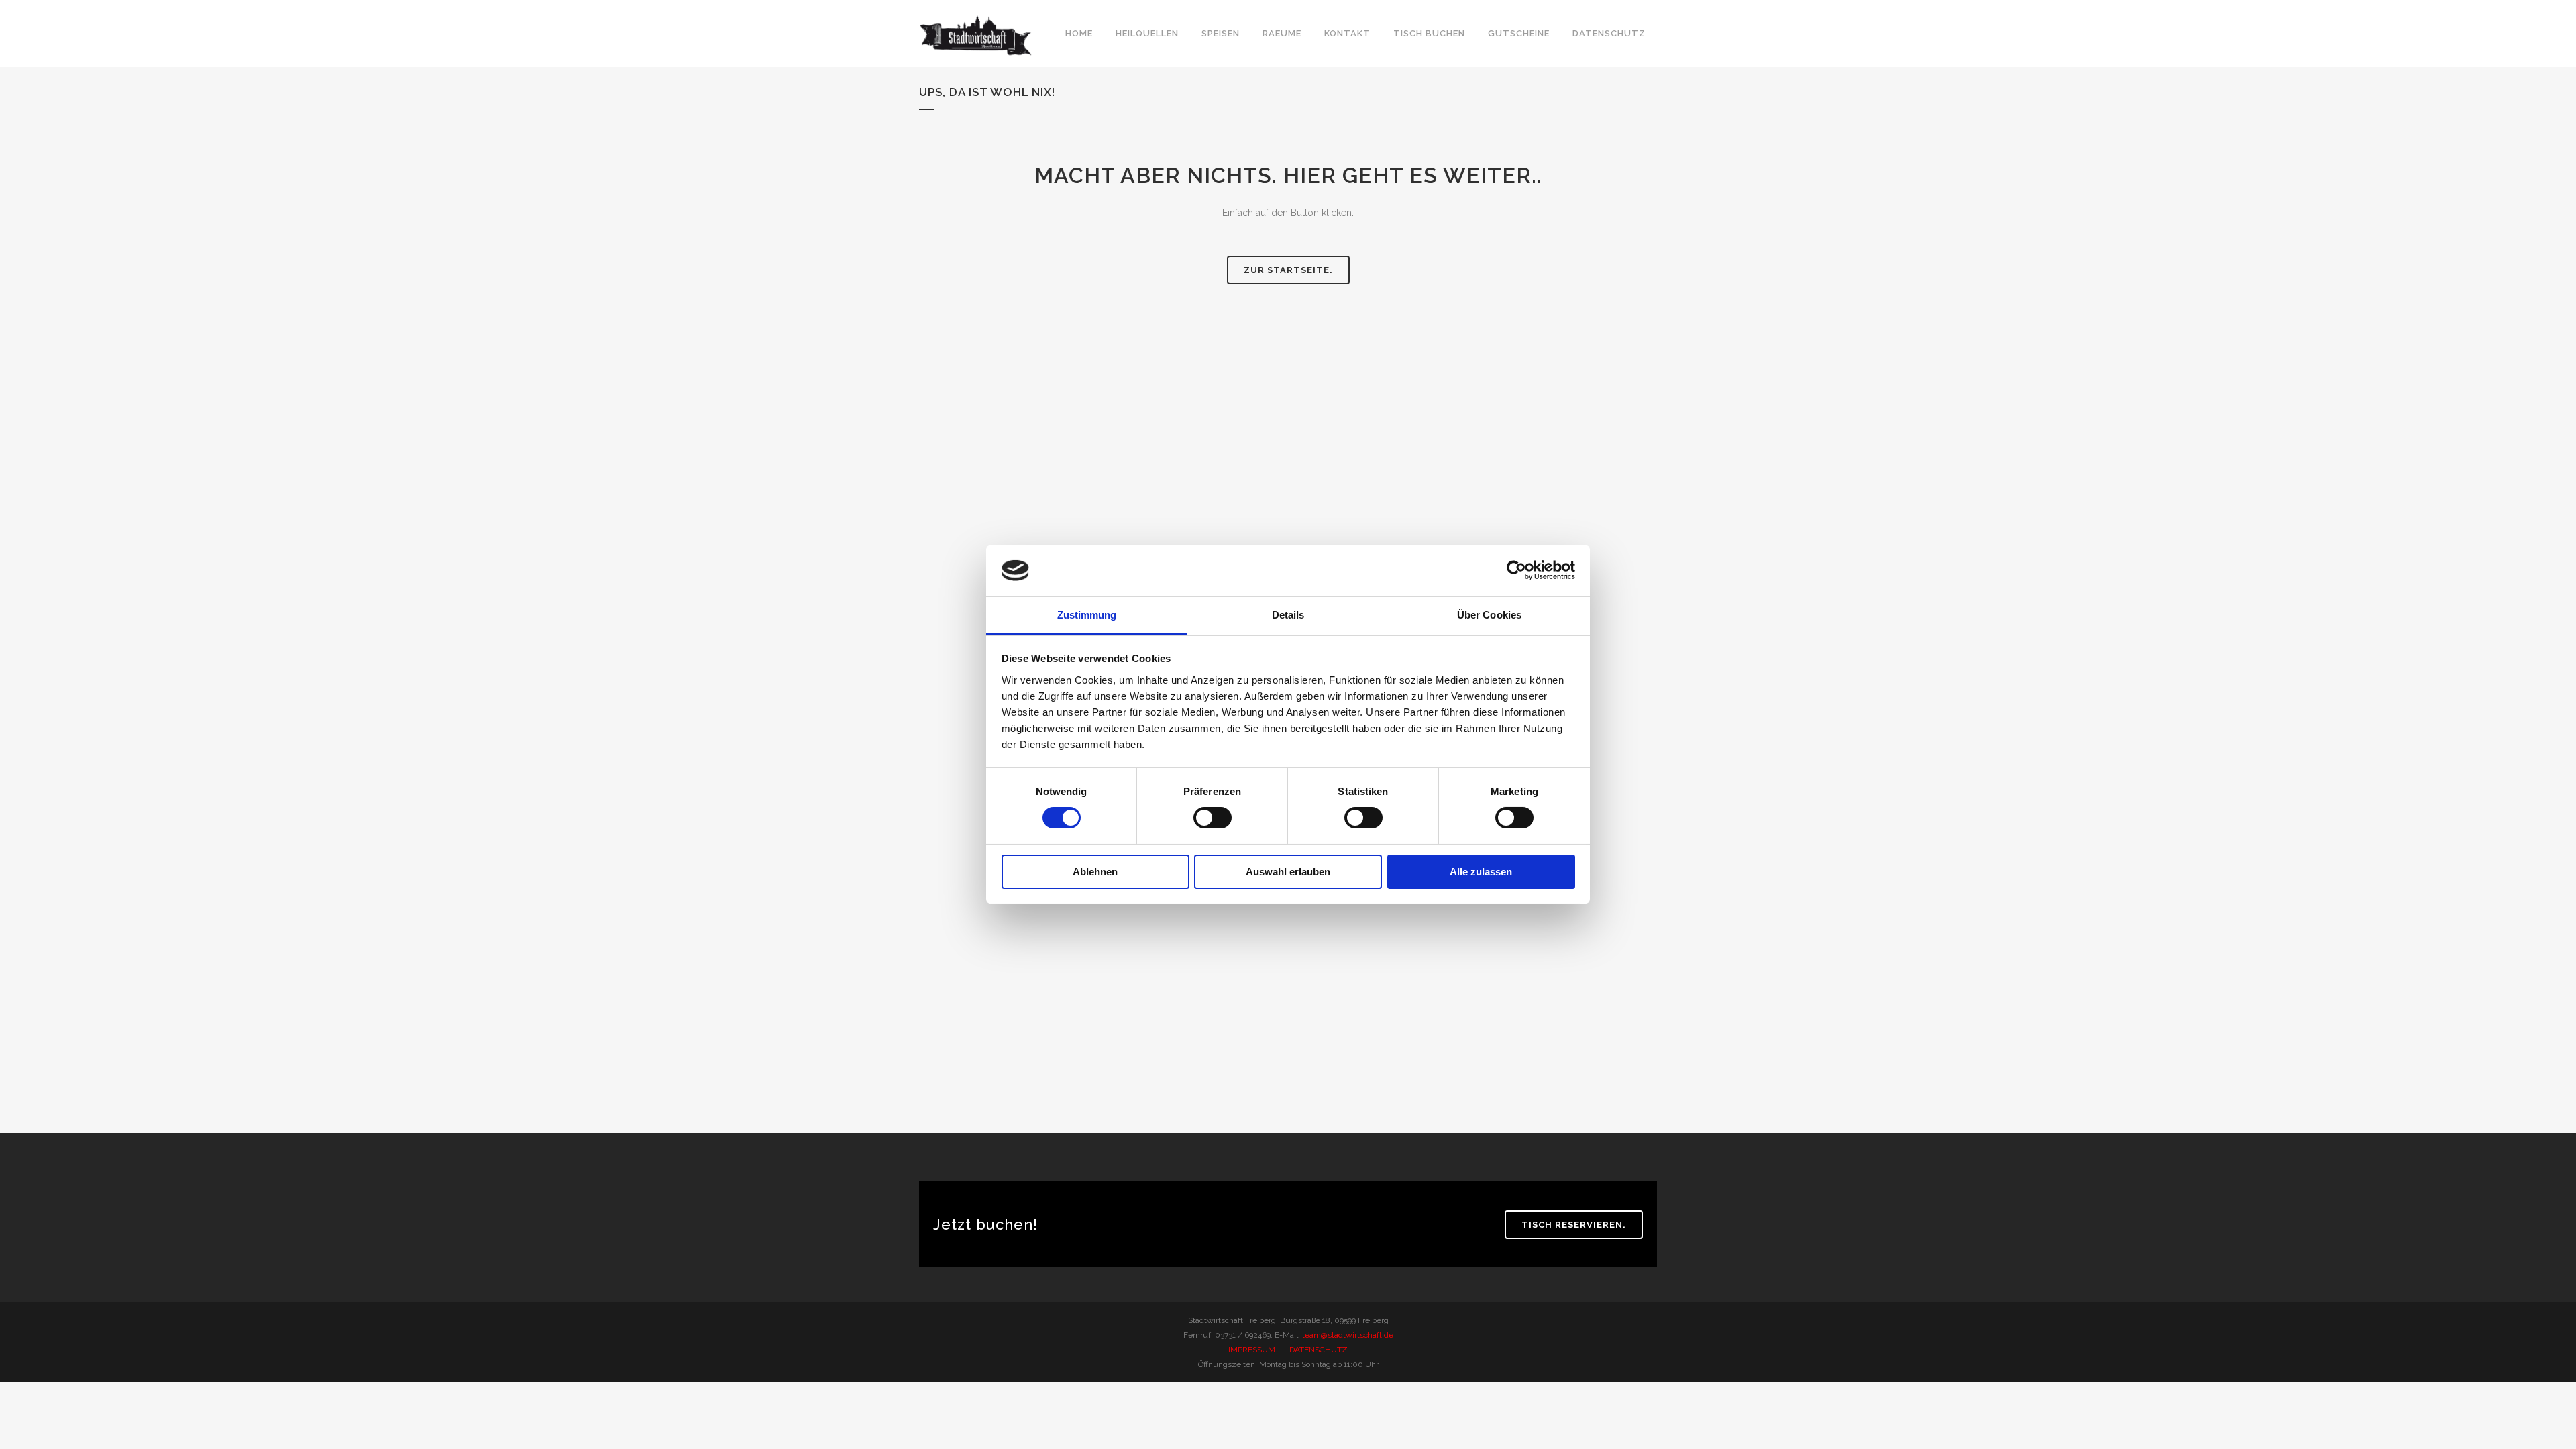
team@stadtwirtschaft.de (1348, 1335)
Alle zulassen (1481, 872)
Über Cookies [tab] (1489, 615)
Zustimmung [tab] (1087, 615)
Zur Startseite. (1288, 270)
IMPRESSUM (1252, 1350)
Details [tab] (1288, 615)
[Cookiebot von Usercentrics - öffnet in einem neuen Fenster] (1516, 570)
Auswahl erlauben (1288, 872)
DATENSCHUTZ (1319, 1350)
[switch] (1213, 818)
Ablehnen (1095, 872)
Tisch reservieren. (1574, 1225)
